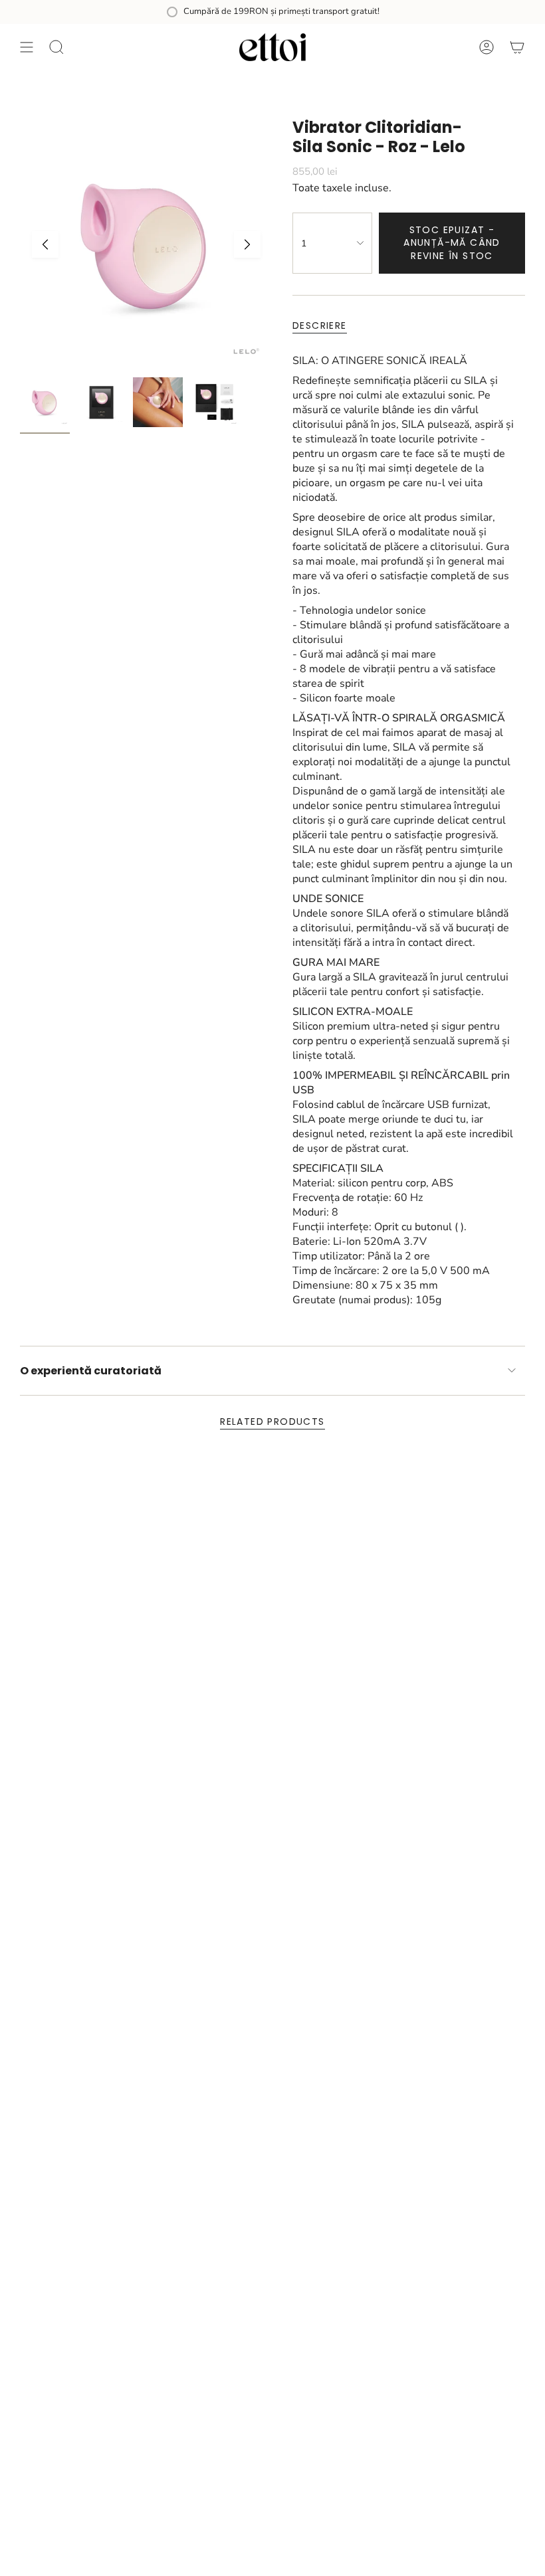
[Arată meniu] (27, 47)
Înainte (247, 244)
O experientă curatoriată (91, 1371)
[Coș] (517, 47)
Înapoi (45, 244)
